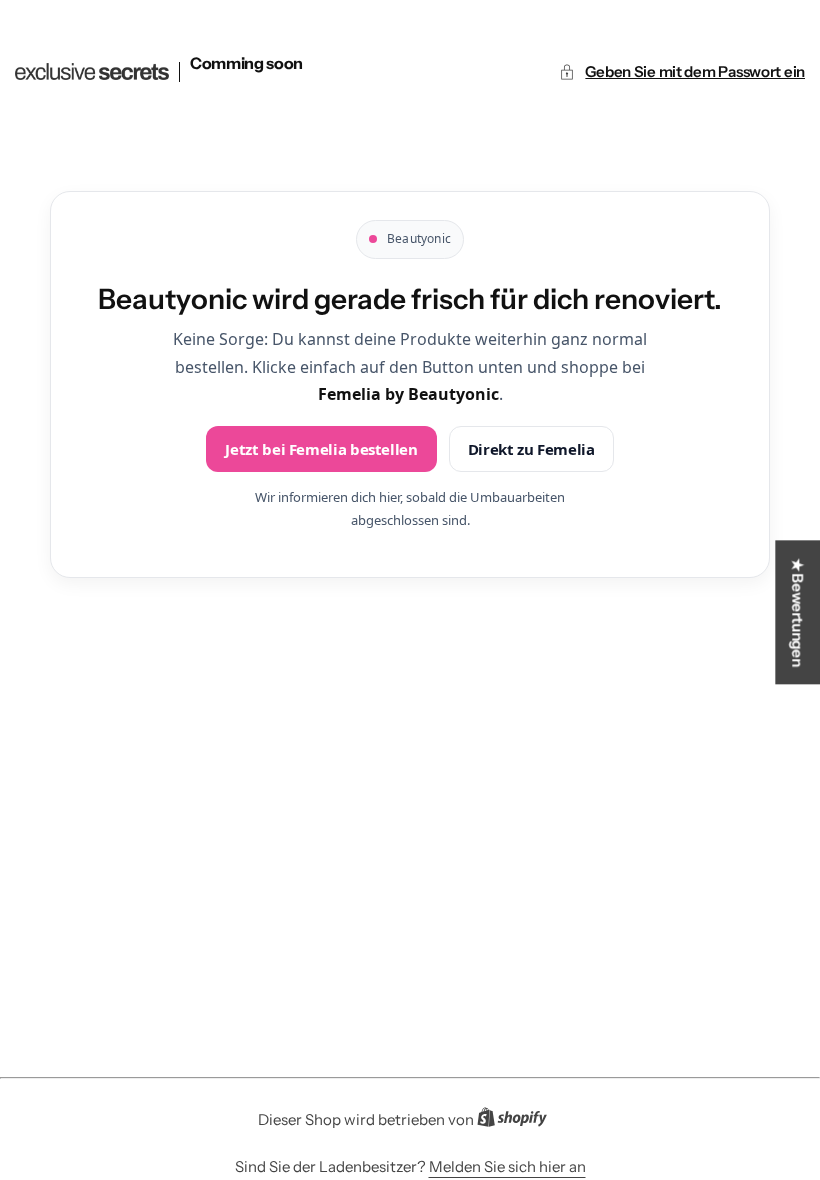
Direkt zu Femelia (531, 449)
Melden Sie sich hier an (507, 1166)
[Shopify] (518, 1121)
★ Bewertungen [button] (797, 612)
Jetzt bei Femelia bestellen (321, 449)
